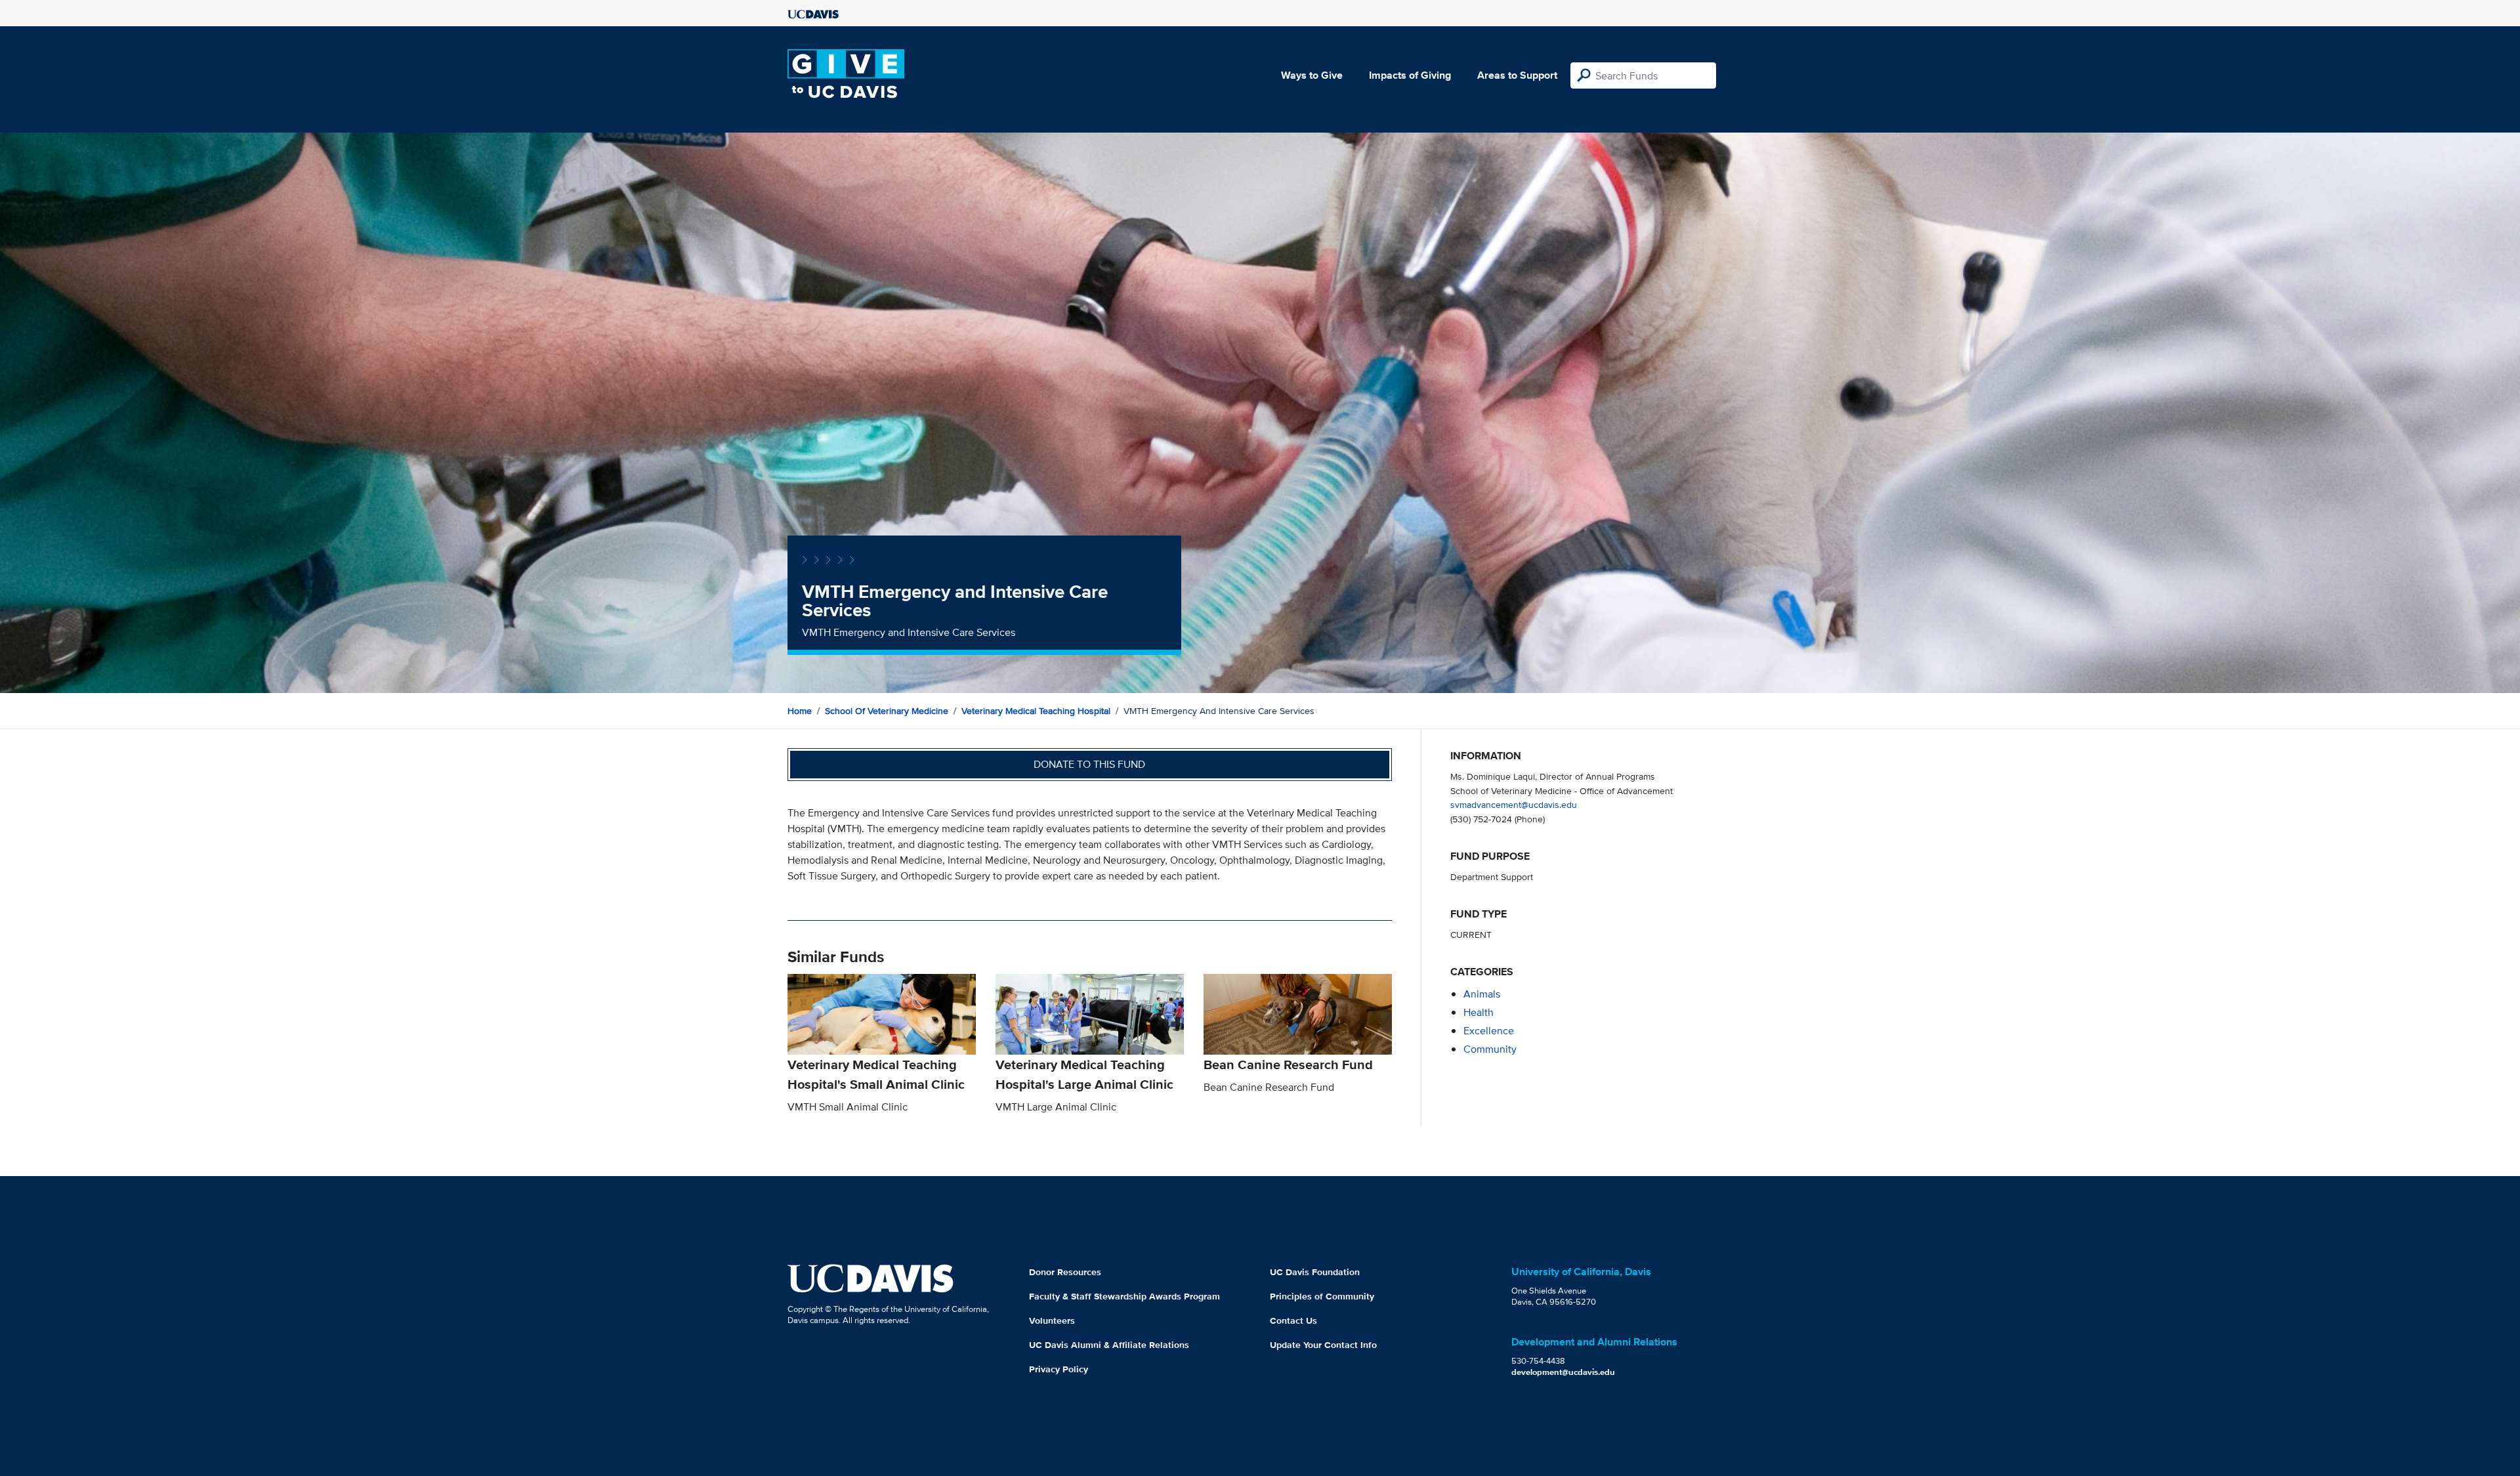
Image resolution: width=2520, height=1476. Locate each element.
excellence (1489, 1031)
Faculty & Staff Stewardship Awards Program (1124, 1296)
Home (800, 711)
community (1490, 1049)
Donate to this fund (1089, 764)
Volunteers (1052, 1320)
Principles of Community (1322, 1296)
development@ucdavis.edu (1563, 1372)
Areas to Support (1517, 75)
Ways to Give (1312, 75)
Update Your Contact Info (1323, 1345)
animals (1482, 994)
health (1479, 1012)
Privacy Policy (1059, 1369)
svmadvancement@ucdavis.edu (1514, 804)
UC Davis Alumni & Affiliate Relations (1109, 1345)
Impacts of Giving (1410, 75)
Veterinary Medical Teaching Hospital (1036, 711)
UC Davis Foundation (1315, 1272)
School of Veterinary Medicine (887, 711)
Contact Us (1293, 1320)
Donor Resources (1065, 1272)
